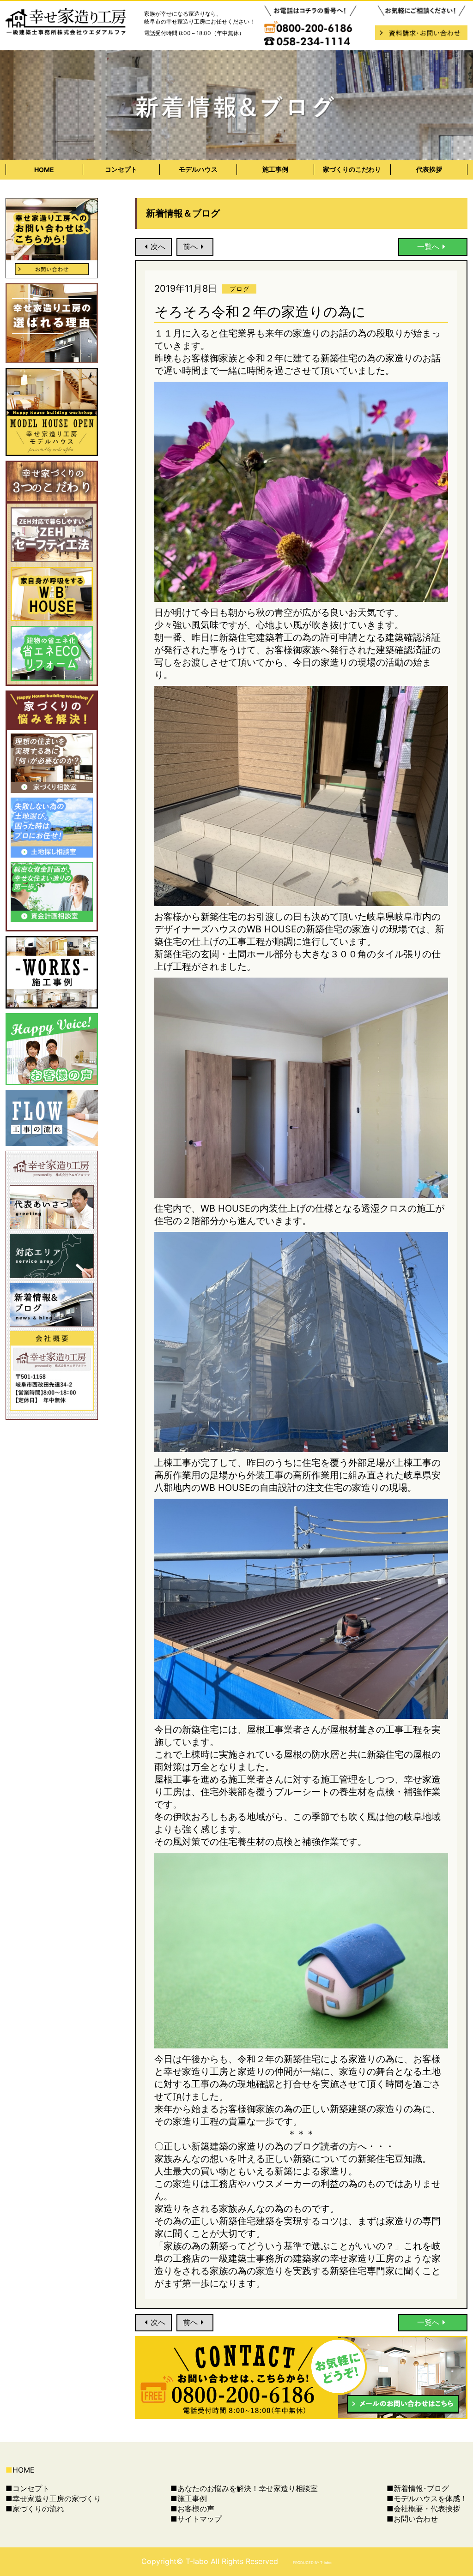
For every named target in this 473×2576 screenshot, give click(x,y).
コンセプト (121, 169)
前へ (190, 246)
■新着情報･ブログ (418, 2488)
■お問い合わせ (412, 2519)
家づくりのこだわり (352, 169)
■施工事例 (189, 2498)
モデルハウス (198, 169)
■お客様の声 (192, 2509)
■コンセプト (27, 2488)
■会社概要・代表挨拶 (423, 2509)
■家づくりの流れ (35, 2509)
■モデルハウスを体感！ (427, 2498)
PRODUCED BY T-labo (312, 2563)
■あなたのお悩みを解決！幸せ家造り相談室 (244, 2488)
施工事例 (275, 169)
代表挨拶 (429, 169)
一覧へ (428, 246)
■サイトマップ (196, 2519)
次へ (158, 246)
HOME (44, 170)
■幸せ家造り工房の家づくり (53, 2498)
